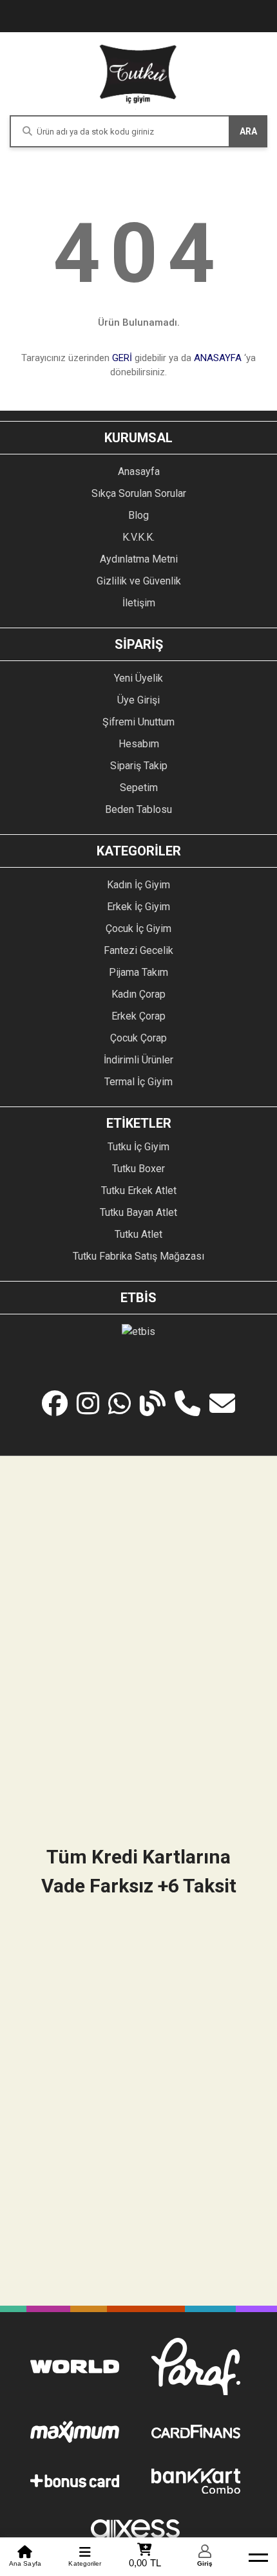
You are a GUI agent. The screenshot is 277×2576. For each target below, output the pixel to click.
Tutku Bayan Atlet (138, 1212)
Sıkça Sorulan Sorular (139, 493)
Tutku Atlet (138, 1234)
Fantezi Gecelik (138, 950)
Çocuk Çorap (138, 1038)
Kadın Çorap (138, 994)
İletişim (139, 603)
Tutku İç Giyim (138, 1147)
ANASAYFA (218, 358)
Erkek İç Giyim (138, 907)
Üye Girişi (138, 700)
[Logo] (138, 74)
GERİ (122, 358)
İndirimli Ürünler (138, 1060)
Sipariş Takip (139, 766)
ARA (248, 131)
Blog (138, 515)
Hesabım (139, 744)
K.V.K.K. (138, 537)
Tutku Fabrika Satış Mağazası (138, 1256)
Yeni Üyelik (138, 678)
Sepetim (139, 788)
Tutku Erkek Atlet (139, 1190)
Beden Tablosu (138, 809)
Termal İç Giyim (138, 1082)
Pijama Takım (138, 972)
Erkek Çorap (138, 1016)
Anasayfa (139, 471)
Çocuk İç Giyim (138, 929)
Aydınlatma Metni (139, 559)
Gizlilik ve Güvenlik (139, 581)
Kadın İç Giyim (138, 885)
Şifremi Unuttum (138, 722)
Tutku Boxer (138, 1169)
